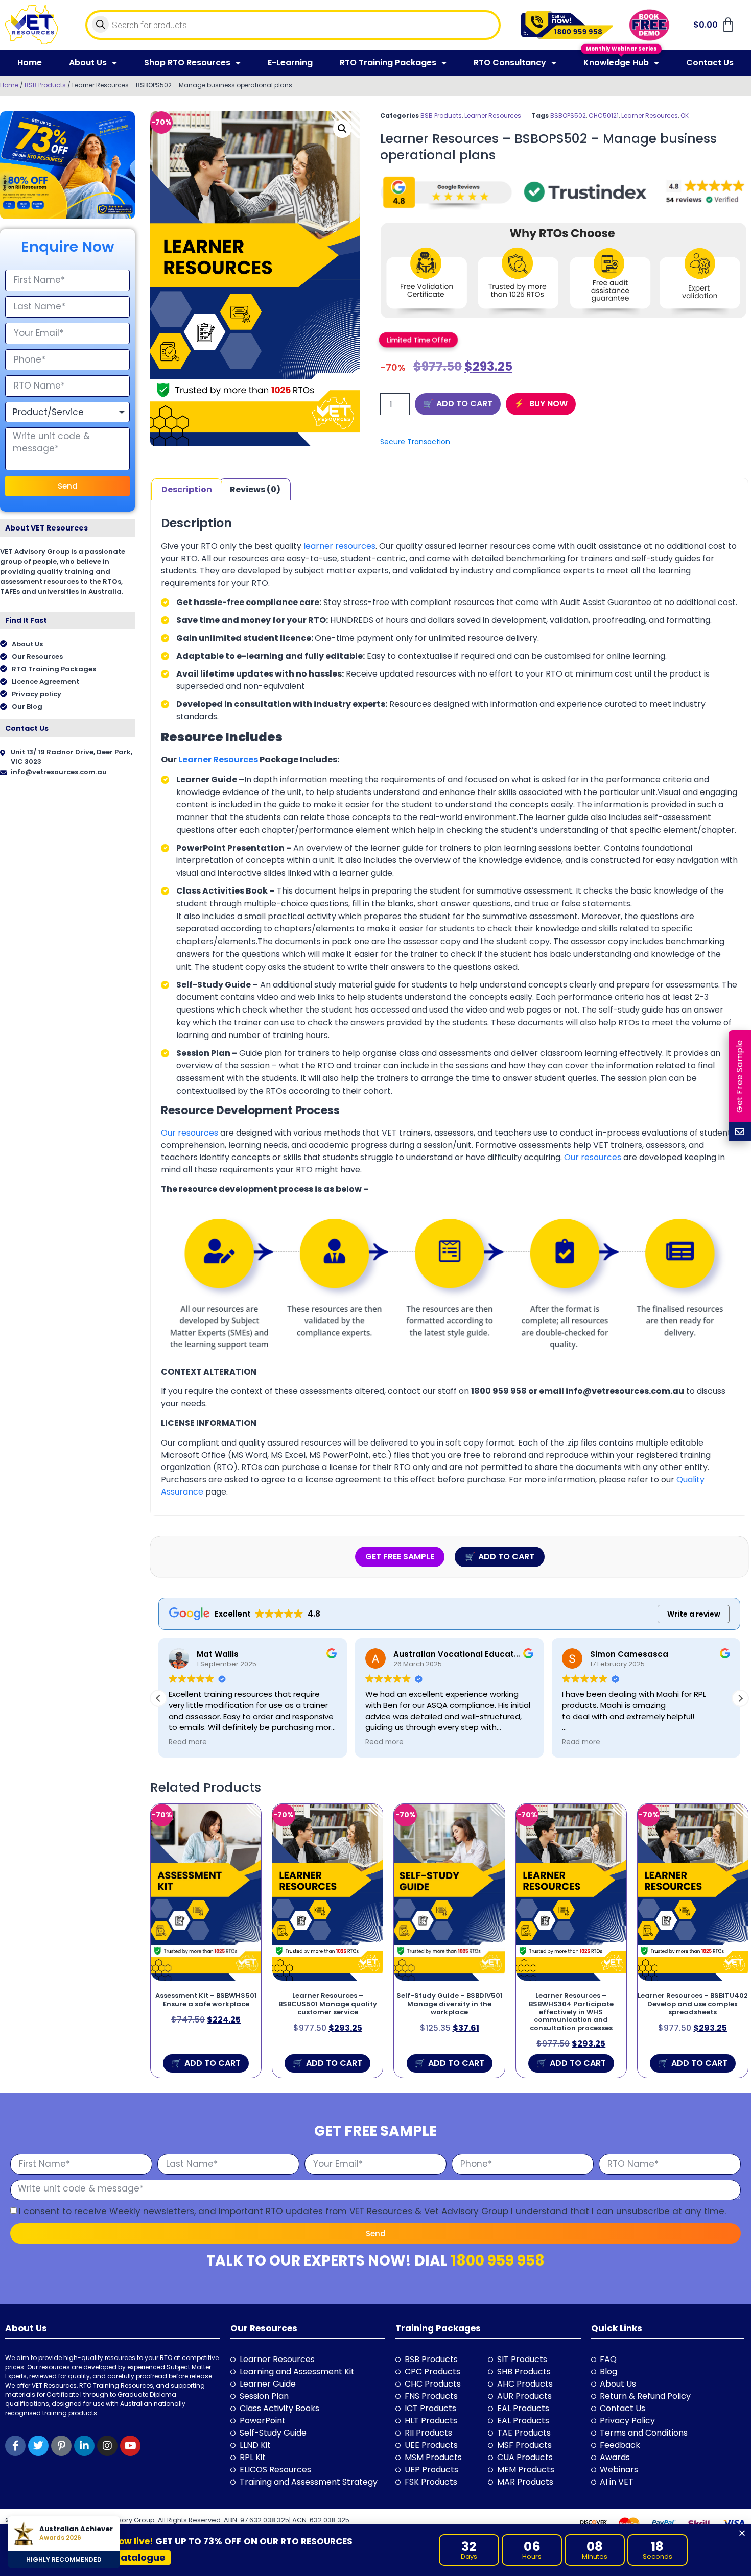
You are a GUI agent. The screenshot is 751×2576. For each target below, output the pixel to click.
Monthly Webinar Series (621, 49)
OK (685, 116)
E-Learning (290, 63)
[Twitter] (38, 2446)
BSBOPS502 (568, 116)
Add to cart (464, 404)
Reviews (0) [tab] (255, 489)
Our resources (190, 1133)
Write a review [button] (694, 1614)
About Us (88, 63)
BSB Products (45, 85)
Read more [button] (188, 1742)
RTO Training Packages (388, 63)
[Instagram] (107, 2446)
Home (30, 63)
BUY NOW (547, 404)
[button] (342, 129)
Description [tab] (187, 489)
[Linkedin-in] (84, 2446)
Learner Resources (493, 116)
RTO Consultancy (510, 63)
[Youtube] (130, 2446)
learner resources (339, 546)
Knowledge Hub (616, 63)
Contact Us (710, 63)
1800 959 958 (498, 2261)
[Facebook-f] (15, 2446)
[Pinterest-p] (61, 2446)
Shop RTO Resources (187, 63)
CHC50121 (604, 116)
